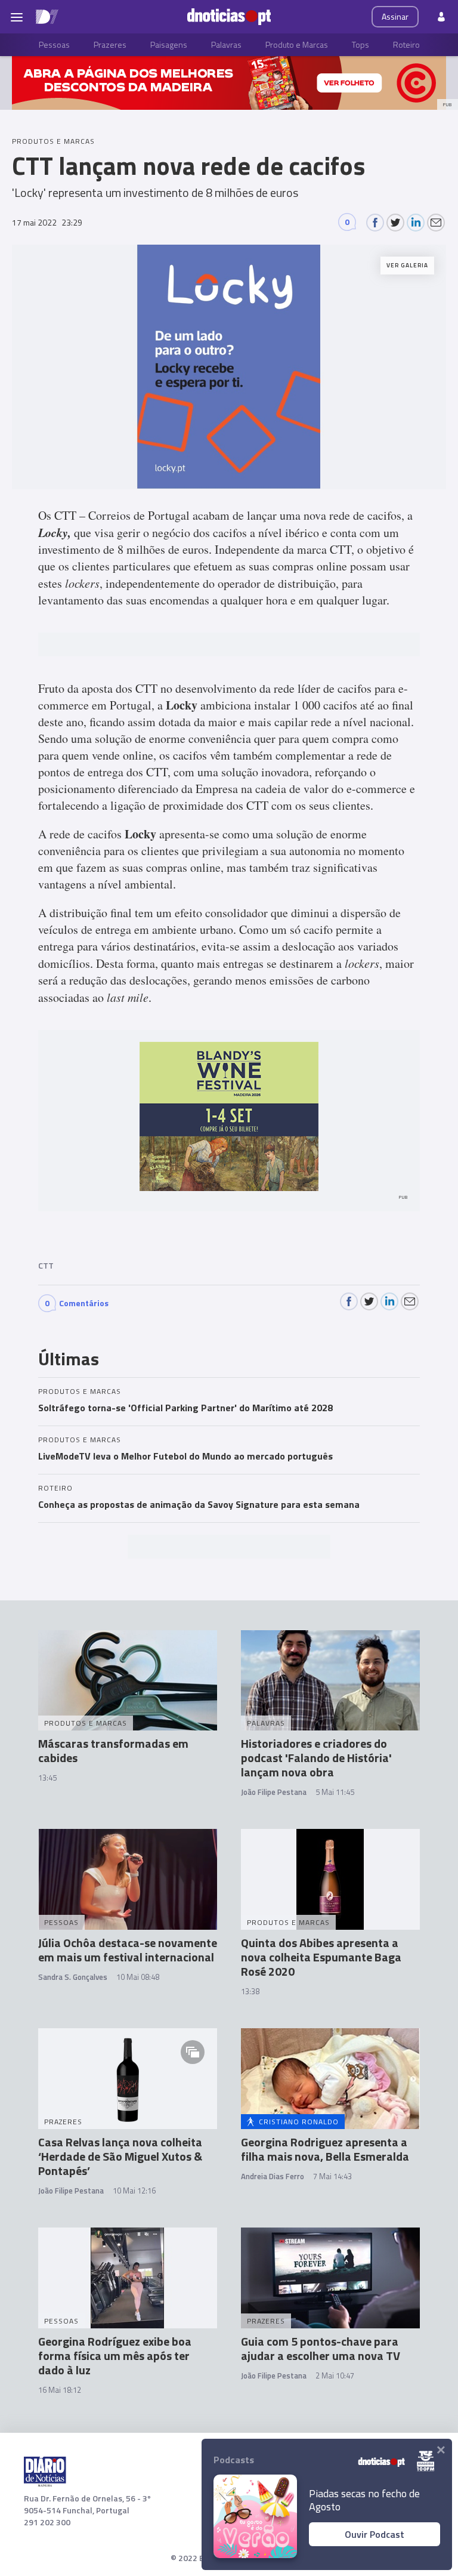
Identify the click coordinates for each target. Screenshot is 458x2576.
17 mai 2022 (47, 222)
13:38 (250, 1991)
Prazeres (110, 44)
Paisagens (169, 44)
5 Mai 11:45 (335, 1792)
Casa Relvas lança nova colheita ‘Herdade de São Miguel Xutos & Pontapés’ (120, 2156)
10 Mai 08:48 (138, 1977)
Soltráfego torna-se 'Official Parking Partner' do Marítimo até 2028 (185, 1408)
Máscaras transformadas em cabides (113, 1750)
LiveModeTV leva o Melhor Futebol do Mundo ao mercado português (185, 1456)
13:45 (47, 1778)
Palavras (226, 44)
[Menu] (17, 17)
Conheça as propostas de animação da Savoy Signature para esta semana (199, 1504)
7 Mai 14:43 (332, 2176)
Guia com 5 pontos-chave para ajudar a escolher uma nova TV (321, 2348)
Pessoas (54, 44)
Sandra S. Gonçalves (73, 1977)
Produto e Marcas (297, 44)
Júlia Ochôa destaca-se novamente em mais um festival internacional (128, 1950)
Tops (360, 44)
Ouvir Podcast (375, 2534)
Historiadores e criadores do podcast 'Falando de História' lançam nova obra (316, 1758)
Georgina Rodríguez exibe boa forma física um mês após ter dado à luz (115, 2356)
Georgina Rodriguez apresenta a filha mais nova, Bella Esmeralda (325, 2149)
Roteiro (406, 44)
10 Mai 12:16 (134, 2191)
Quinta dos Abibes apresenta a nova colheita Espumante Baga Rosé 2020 (321, 1957)
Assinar (395, 16)
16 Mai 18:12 (60, 2390)
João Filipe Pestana (274, 1792)
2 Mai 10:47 (335, 2376)
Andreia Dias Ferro (273, 2176)
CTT (46, 1265)
